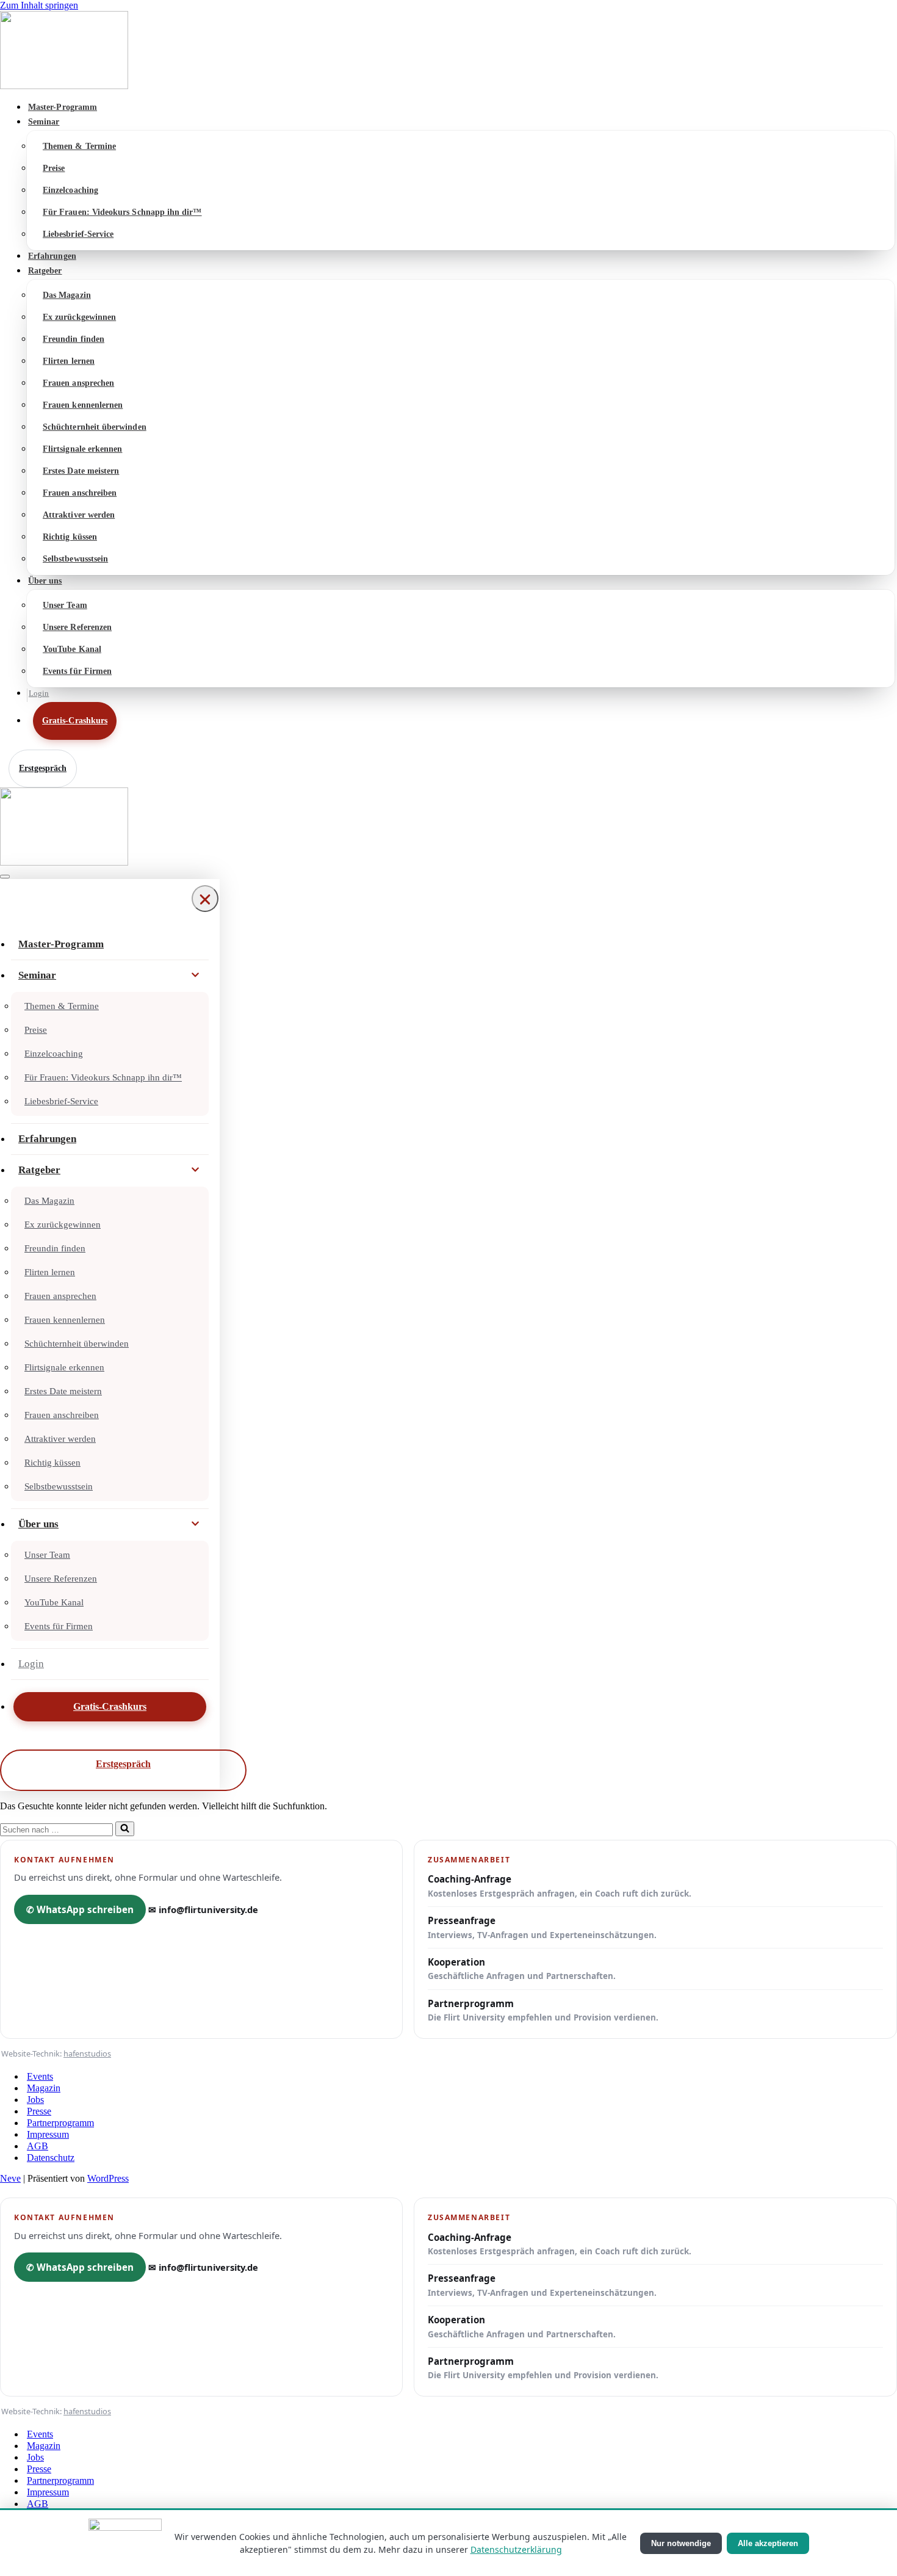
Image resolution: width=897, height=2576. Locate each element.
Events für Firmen (77, 671)
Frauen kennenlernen (83, 405)
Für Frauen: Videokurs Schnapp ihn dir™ (122, 212)
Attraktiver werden (79, 515)
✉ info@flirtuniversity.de (203, 1909)
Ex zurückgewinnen (79, 317)
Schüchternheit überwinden (95, 427)
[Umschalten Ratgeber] (195, 1170)
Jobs (35, 2100)
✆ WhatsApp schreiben (80, 1909)
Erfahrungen (52, 256)
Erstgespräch (43, 768)
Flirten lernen (69, 361)
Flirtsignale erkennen (82, 449)
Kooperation (522, 1969)
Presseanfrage (542, 1927)
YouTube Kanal (72, 649)
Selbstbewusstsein (75, 559)
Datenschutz (51, 2158)
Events (40, 2076)
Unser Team (65, 605)
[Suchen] (125, 1829)
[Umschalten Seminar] (195, 975)
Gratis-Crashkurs (75, 721)
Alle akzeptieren (768, 2543)
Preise (54, 168)
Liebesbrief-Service (78, 234)
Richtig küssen (70, 537)
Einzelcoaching (70, 190)
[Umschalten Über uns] (195, 1524)
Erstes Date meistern (81, 471)
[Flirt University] (448, 51)
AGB (38, 2146)
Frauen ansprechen (78, 383)
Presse (39, 2111)
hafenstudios (87, 2053)
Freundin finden (74, 339)
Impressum (48, 2134)
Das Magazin (67, 295)
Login (39, 693)
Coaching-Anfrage (560, 1886)
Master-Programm (63, 107)
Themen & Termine (79, 146)
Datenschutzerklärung (516, 2549)
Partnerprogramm (543, 2010)
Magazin (44, 2088)
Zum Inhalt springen (39, 5)
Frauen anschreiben (80, 493)
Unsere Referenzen (77, 627)
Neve (10, 2178)
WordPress (108, 2178)
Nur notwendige (681, 2543)
